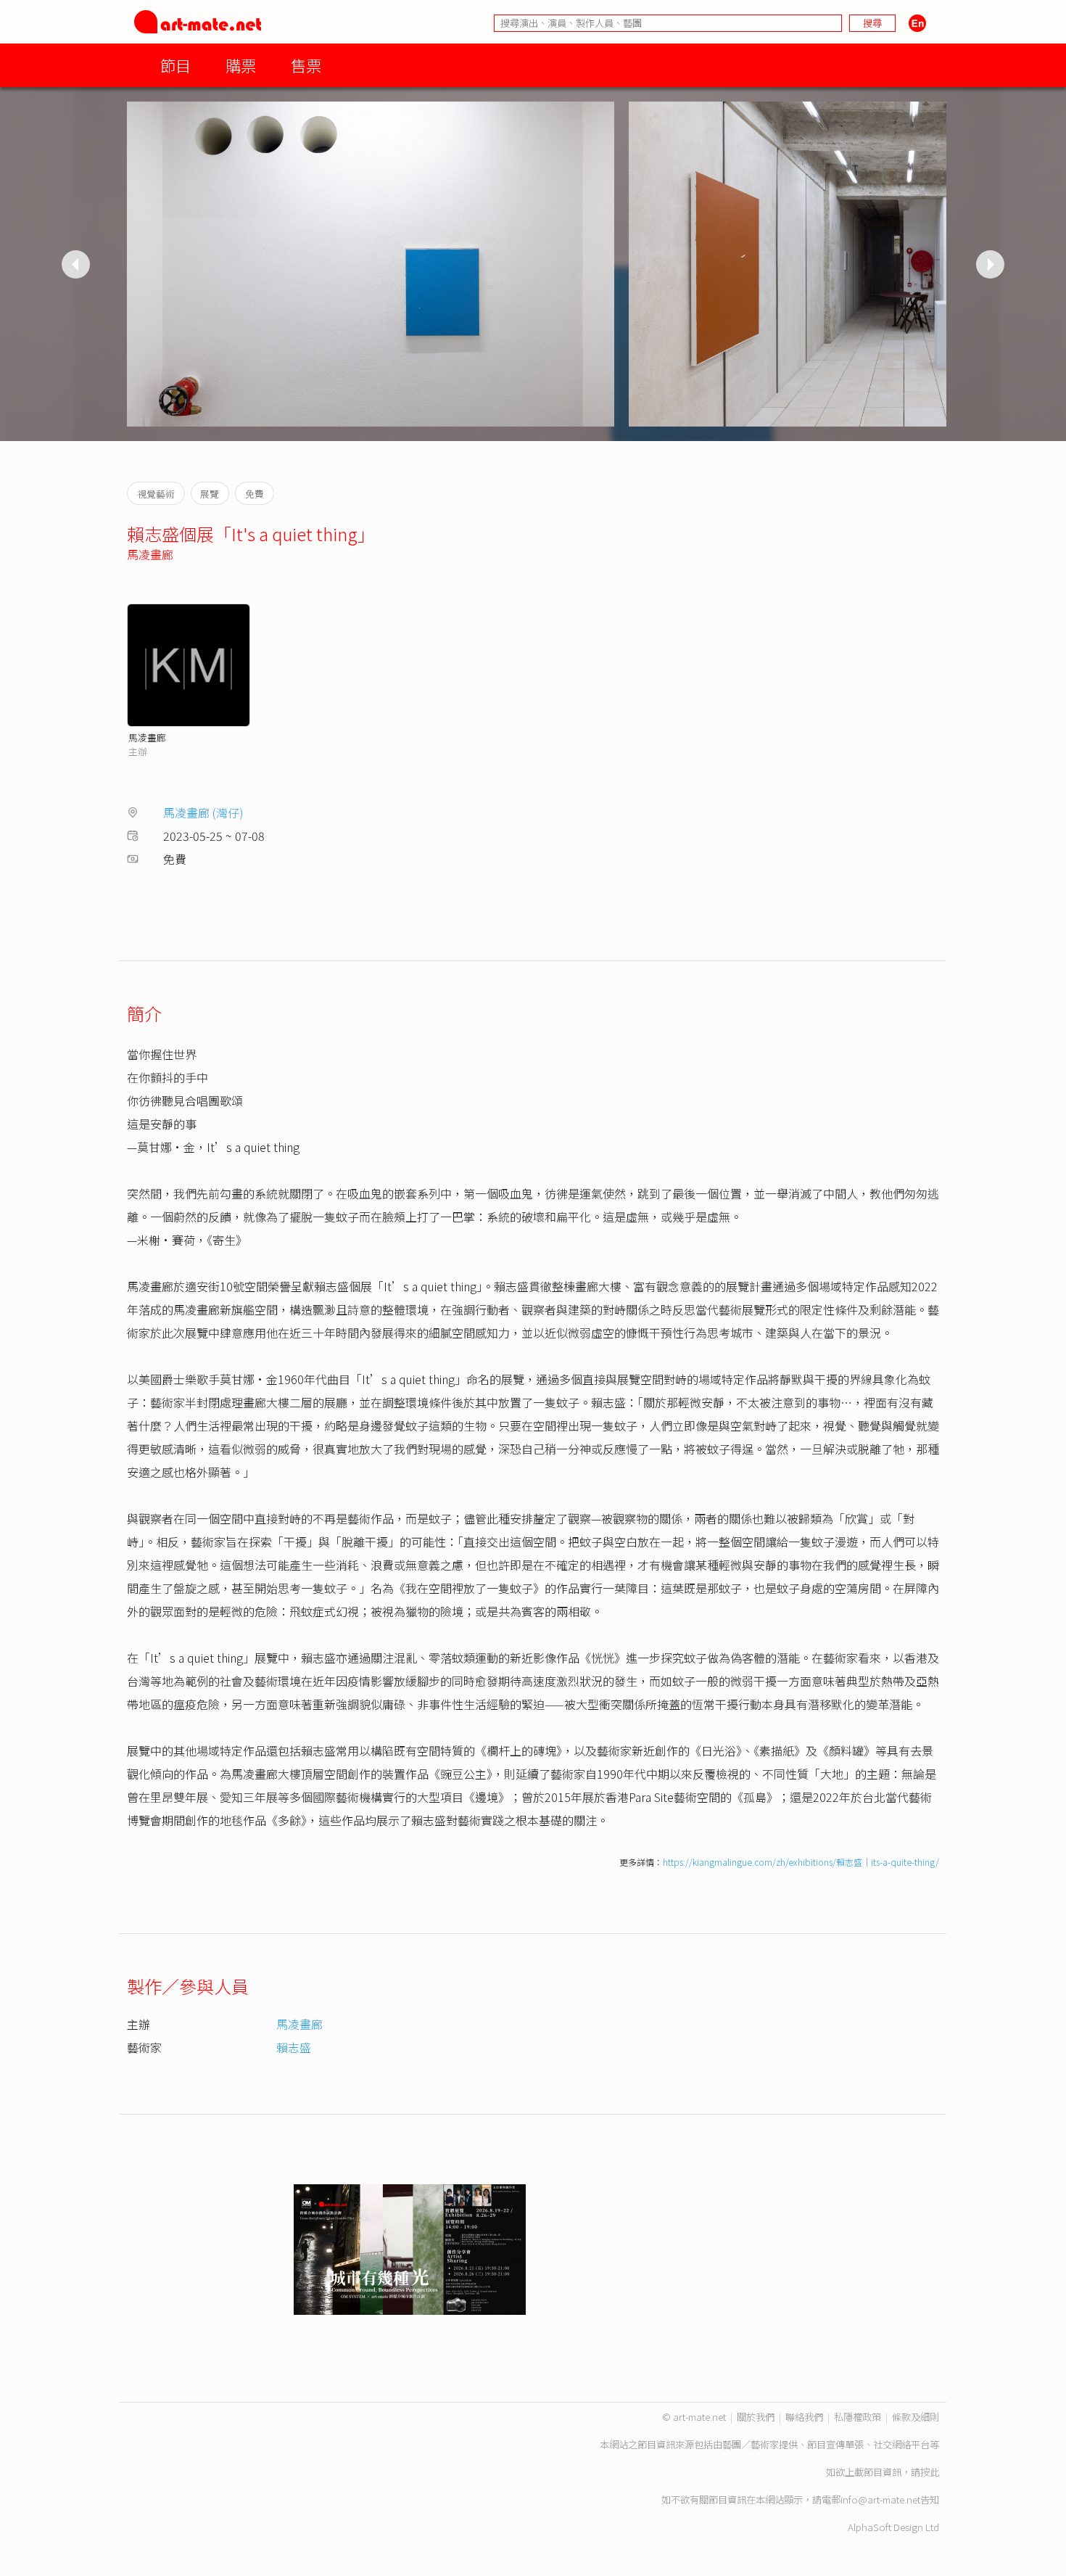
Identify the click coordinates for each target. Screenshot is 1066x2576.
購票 (241, 65)
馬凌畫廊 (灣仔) (203, 812)
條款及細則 (916, 2417)
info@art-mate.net (880, 2499)
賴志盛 (294, 2047)
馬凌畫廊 (150, 554)
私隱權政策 (858, 2417)
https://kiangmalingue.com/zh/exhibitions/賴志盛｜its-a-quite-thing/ (801, 1862)
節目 (175, 65)
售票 (306, 65)
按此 (930, 2472)
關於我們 (756, 2417)
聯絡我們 (804, 2417)
